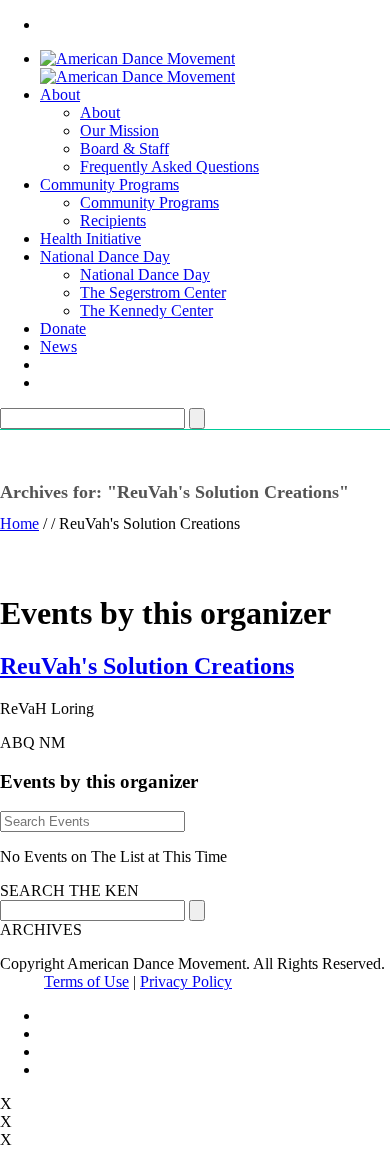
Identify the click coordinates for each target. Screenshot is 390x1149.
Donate (63, 328)
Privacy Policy (186, 981)
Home (19, 523)
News (58, 346)
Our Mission (119, 130)
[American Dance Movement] (137, 67)
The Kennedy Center (146, 310)
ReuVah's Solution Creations (147, 666)
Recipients (113, 220)
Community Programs (109, 184)
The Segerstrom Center (153, 292)
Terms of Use (86, 981)
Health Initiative (90, 238)
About (60, 94)
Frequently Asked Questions (169, 166)
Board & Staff (124, 148)
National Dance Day (105, 256)
